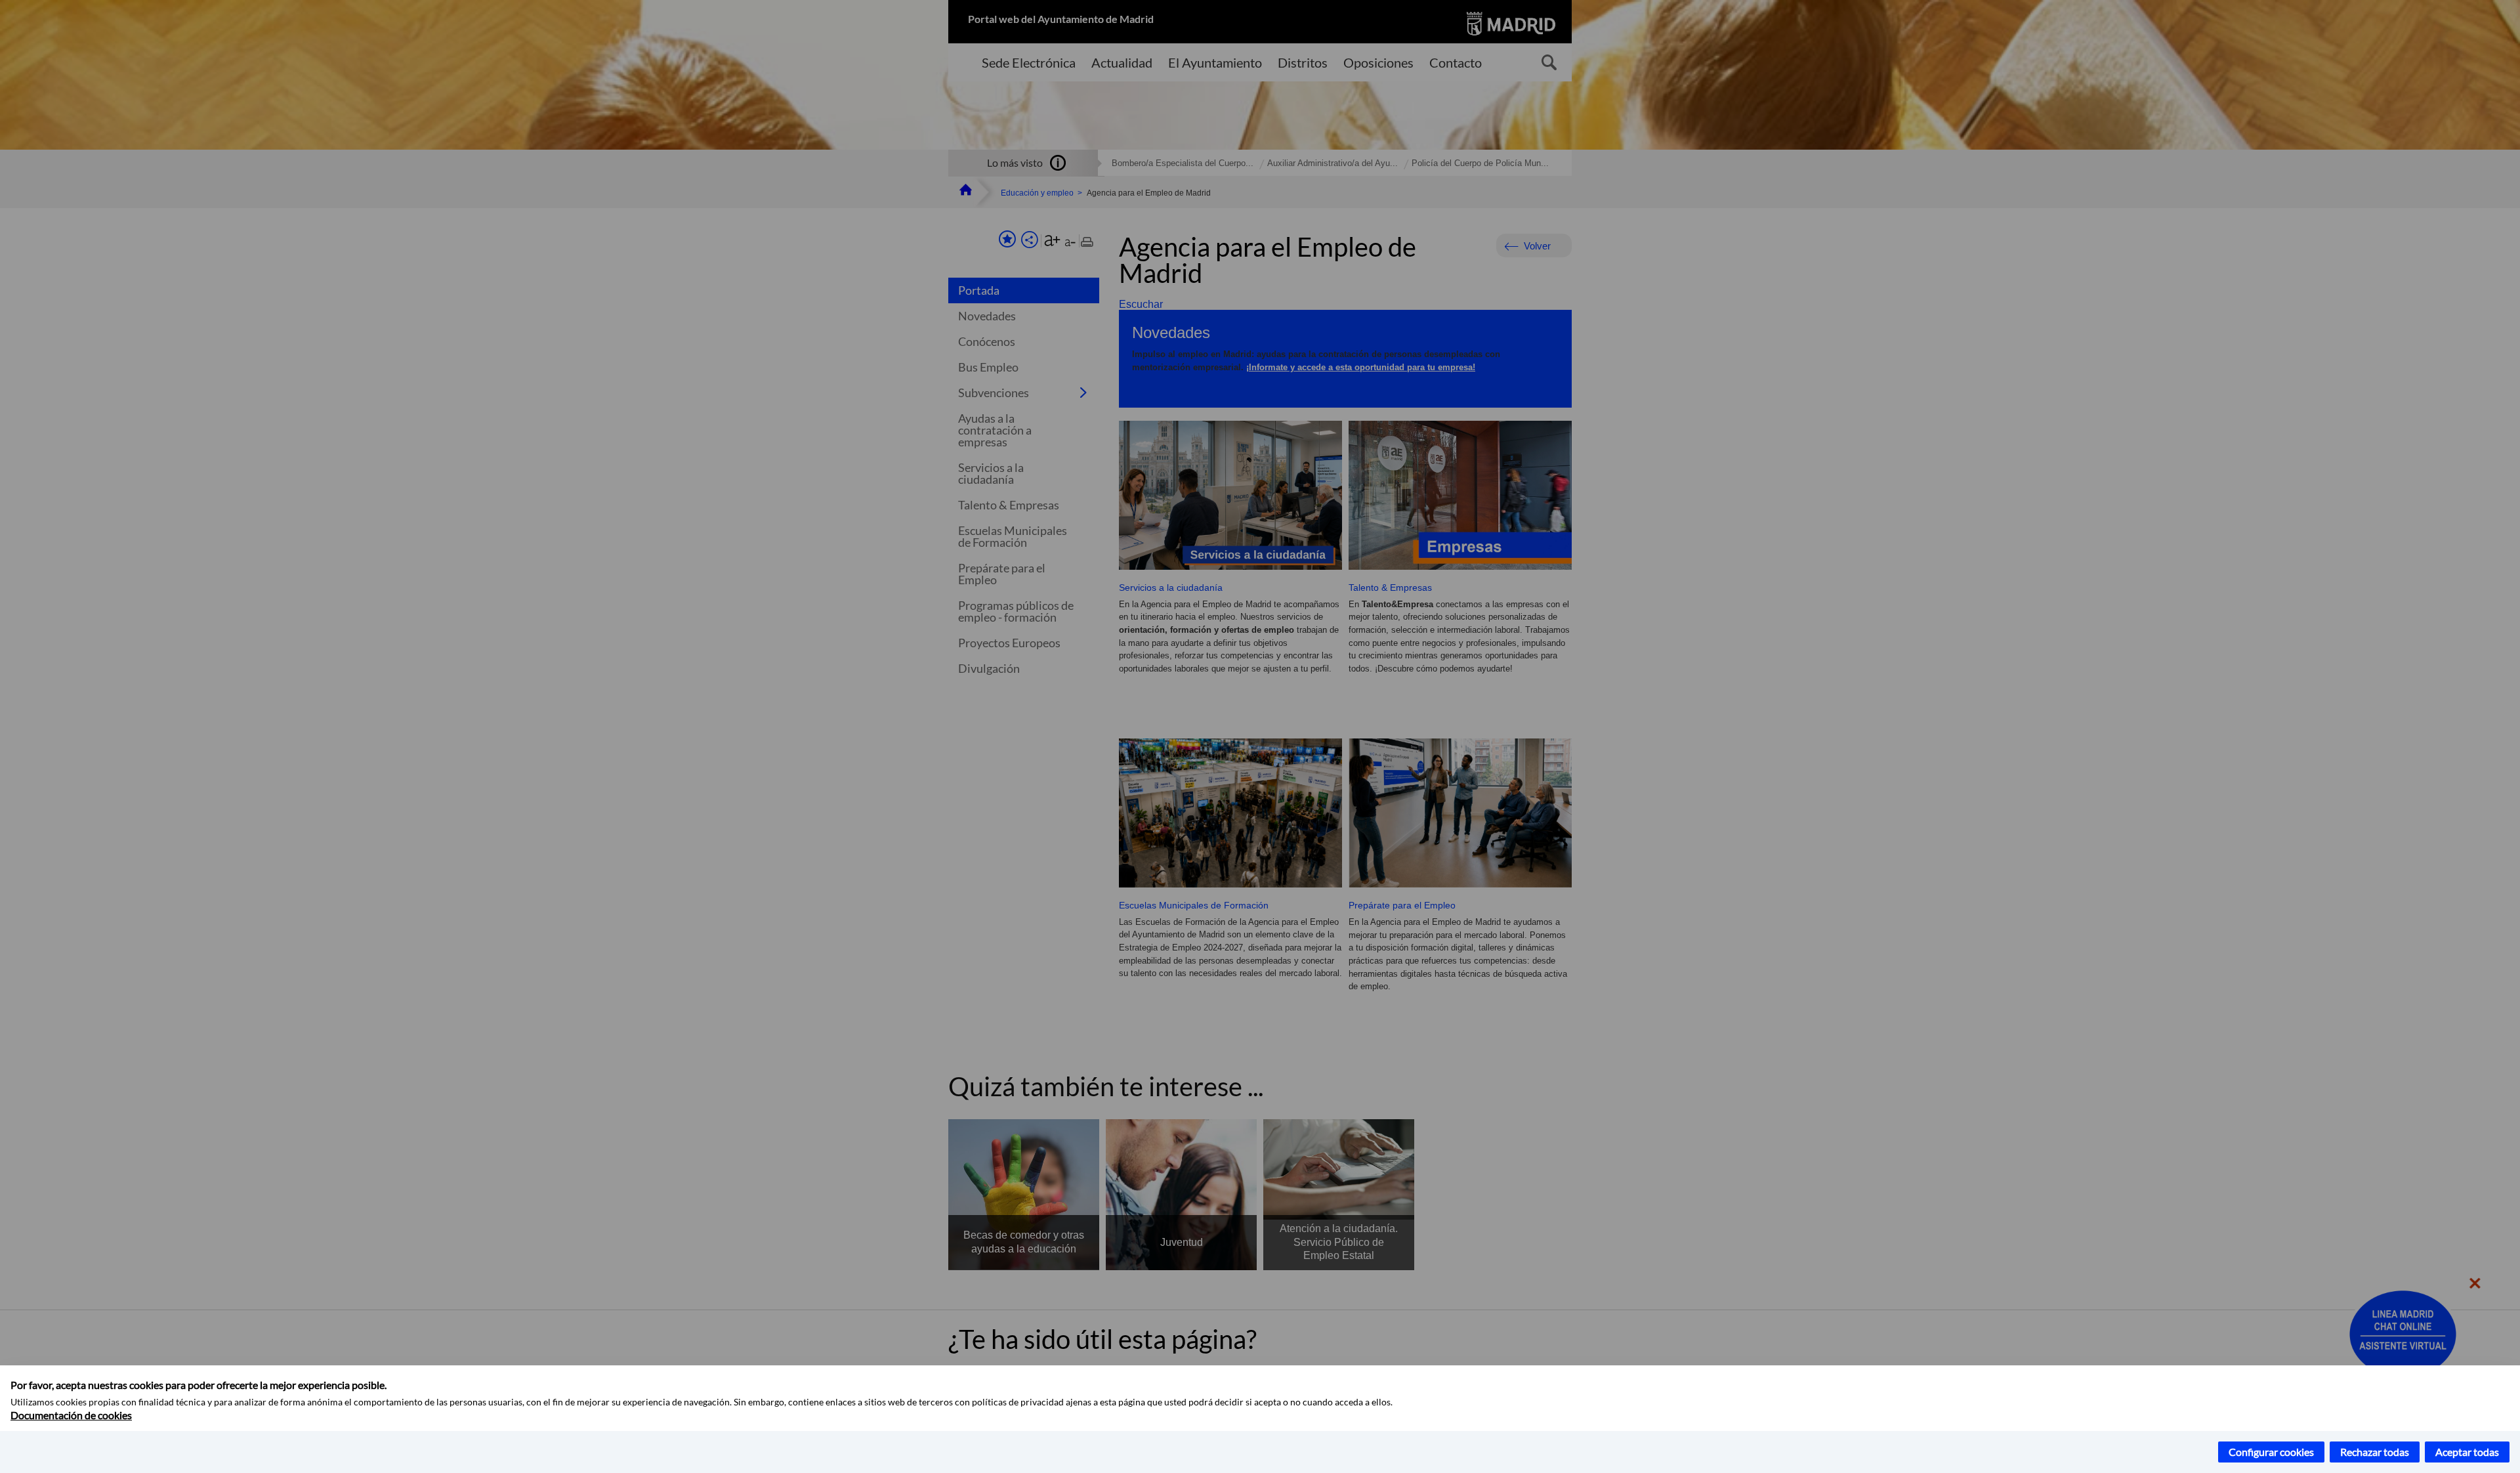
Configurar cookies (2271, 1452)
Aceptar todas (2467, 1452)
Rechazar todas (2375, 1452)
